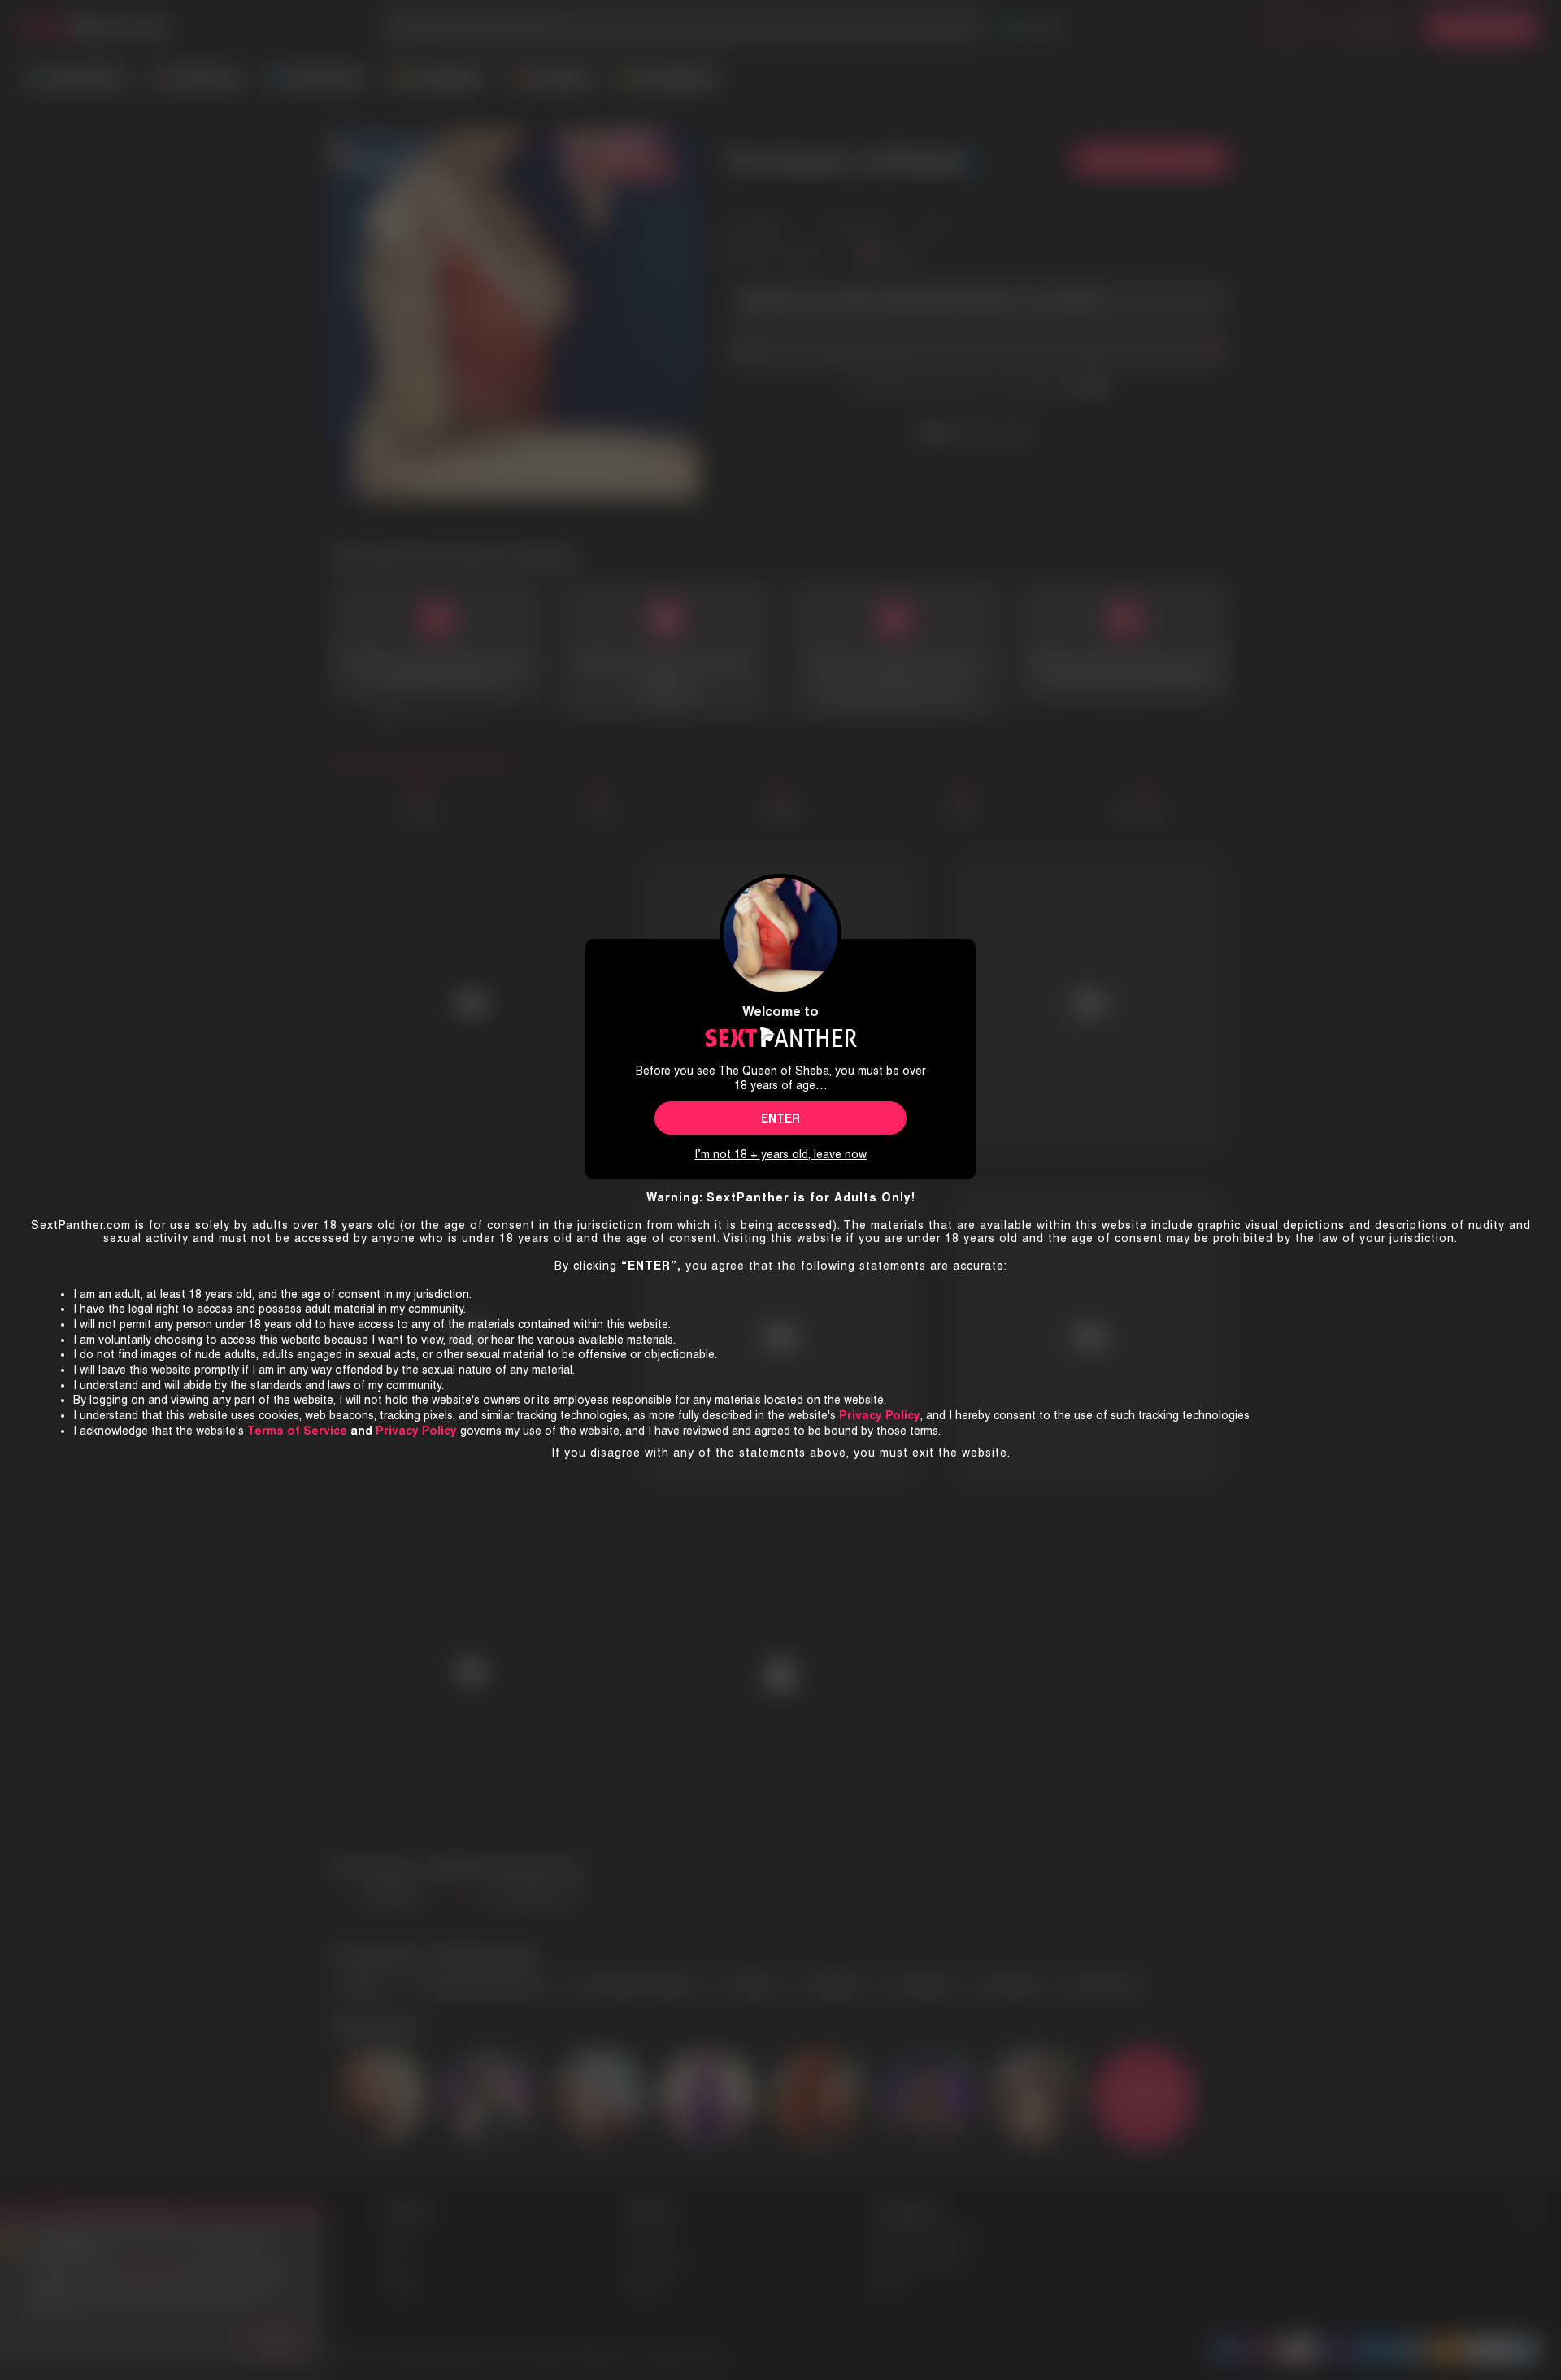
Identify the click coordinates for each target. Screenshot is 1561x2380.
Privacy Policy (416, 1431)
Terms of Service (297, 1431)
